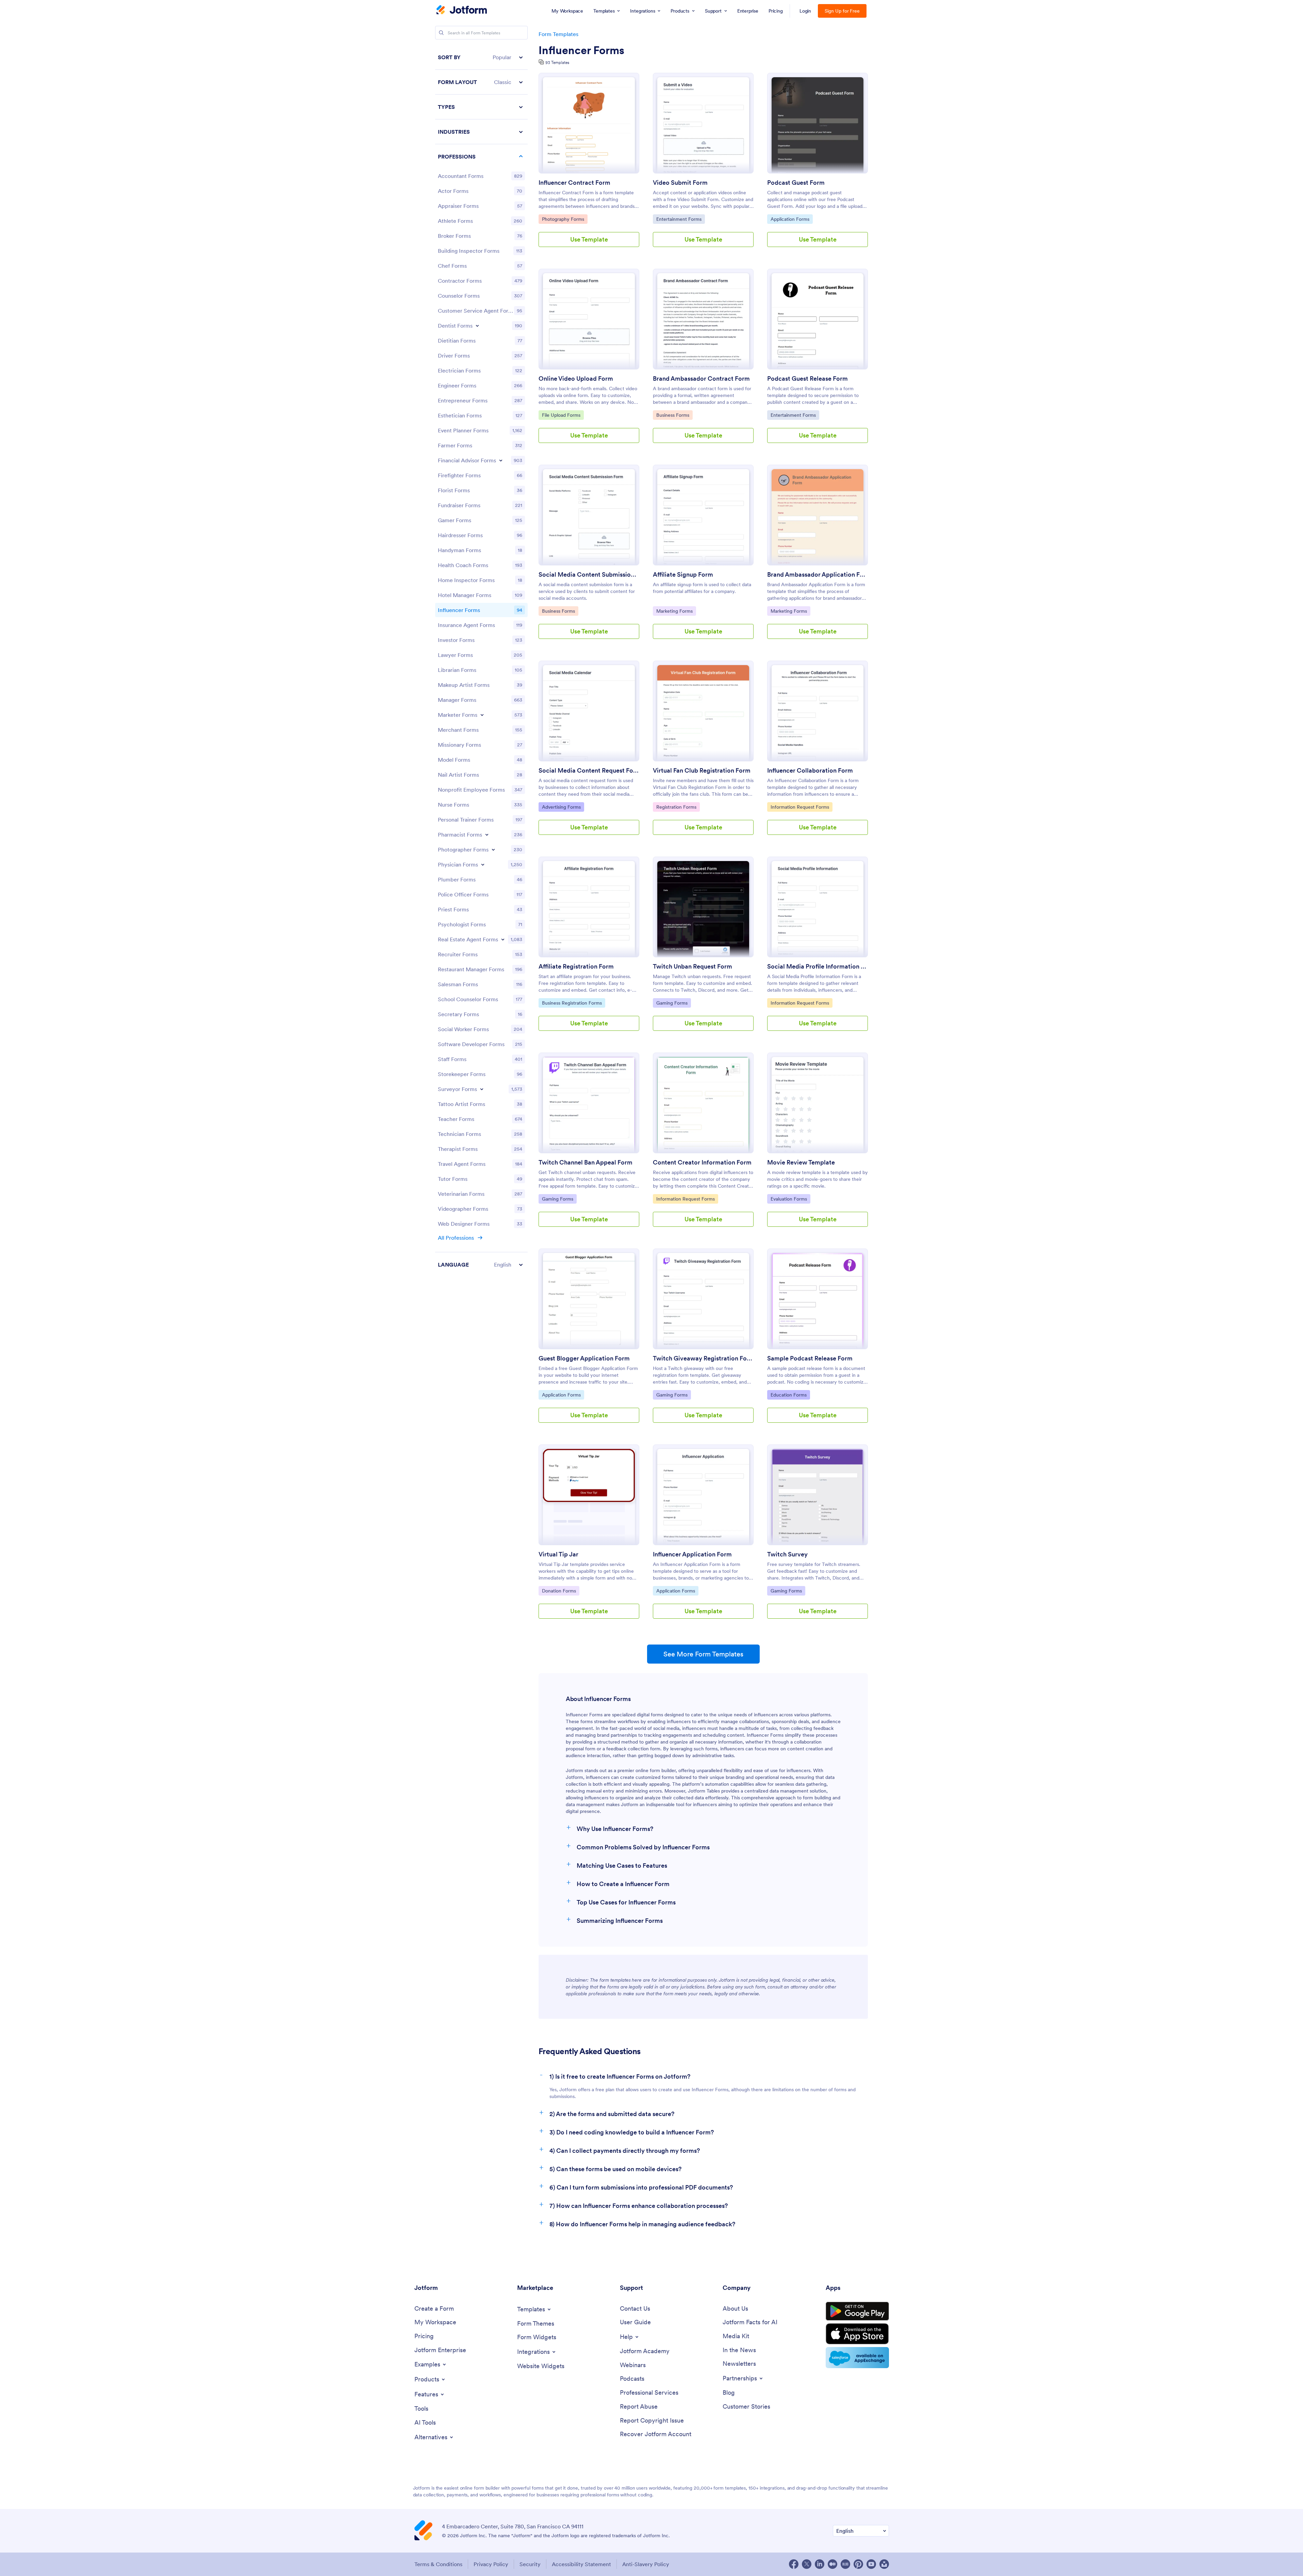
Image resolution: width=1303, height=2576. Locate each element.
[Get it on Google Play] (857, 2311)
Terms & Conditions (438, 2564)
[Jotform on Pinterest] (858, 2564)
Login (805, 11)
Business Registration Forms (572, 1003)
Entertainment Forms (679, 219)
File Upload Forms (561, 415)
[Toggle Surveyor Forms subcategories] (482, 1089)
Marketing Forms (674, 611)
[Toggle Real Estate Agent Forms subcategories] (503, 939)
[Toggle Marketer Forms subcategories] (482, 715)
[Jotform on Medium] (832, 2564)
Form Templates (558, 34)
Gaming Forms (673, 1003)
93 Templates (557, 62)
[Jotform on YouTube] (871, 2564)
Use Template (589, 239)
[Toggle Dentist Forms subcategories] (477, 326)
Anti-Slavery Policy (646, 2564)
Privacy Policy (491, 2564)
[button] (481, 57)
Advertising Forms (561, 807)
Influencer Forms (581, 50)
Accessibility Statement (581, 2564)
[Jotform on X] (807, 2564)
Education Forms (788, 1395)
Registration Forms (676, 807)
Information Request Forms (800, 807)
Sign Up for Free (842, 11)
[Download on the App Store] (857, 2334)
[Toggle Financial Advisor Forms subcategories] (501, 460)
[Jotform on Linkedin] (820, 2564)
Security (530, 2564)
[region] (481, 661)
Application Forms (790, 219)
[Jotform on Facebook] (794, 2564)
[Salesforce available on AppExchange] (857, 2358)
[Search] (441, 33)
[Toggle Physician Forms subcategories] (483, 864)
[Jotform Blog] (845, 2564)
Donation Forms (559, 1591)
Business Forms (673, 415)
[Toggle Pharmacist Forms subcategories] (487, 835)
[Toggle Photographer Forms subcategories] (493, 849)
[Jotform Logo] (462, 11)
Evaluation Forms (789, 1199)
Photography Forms (563, 219)
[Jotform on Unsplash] (884, 2564)
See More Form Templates (703, 1654)
